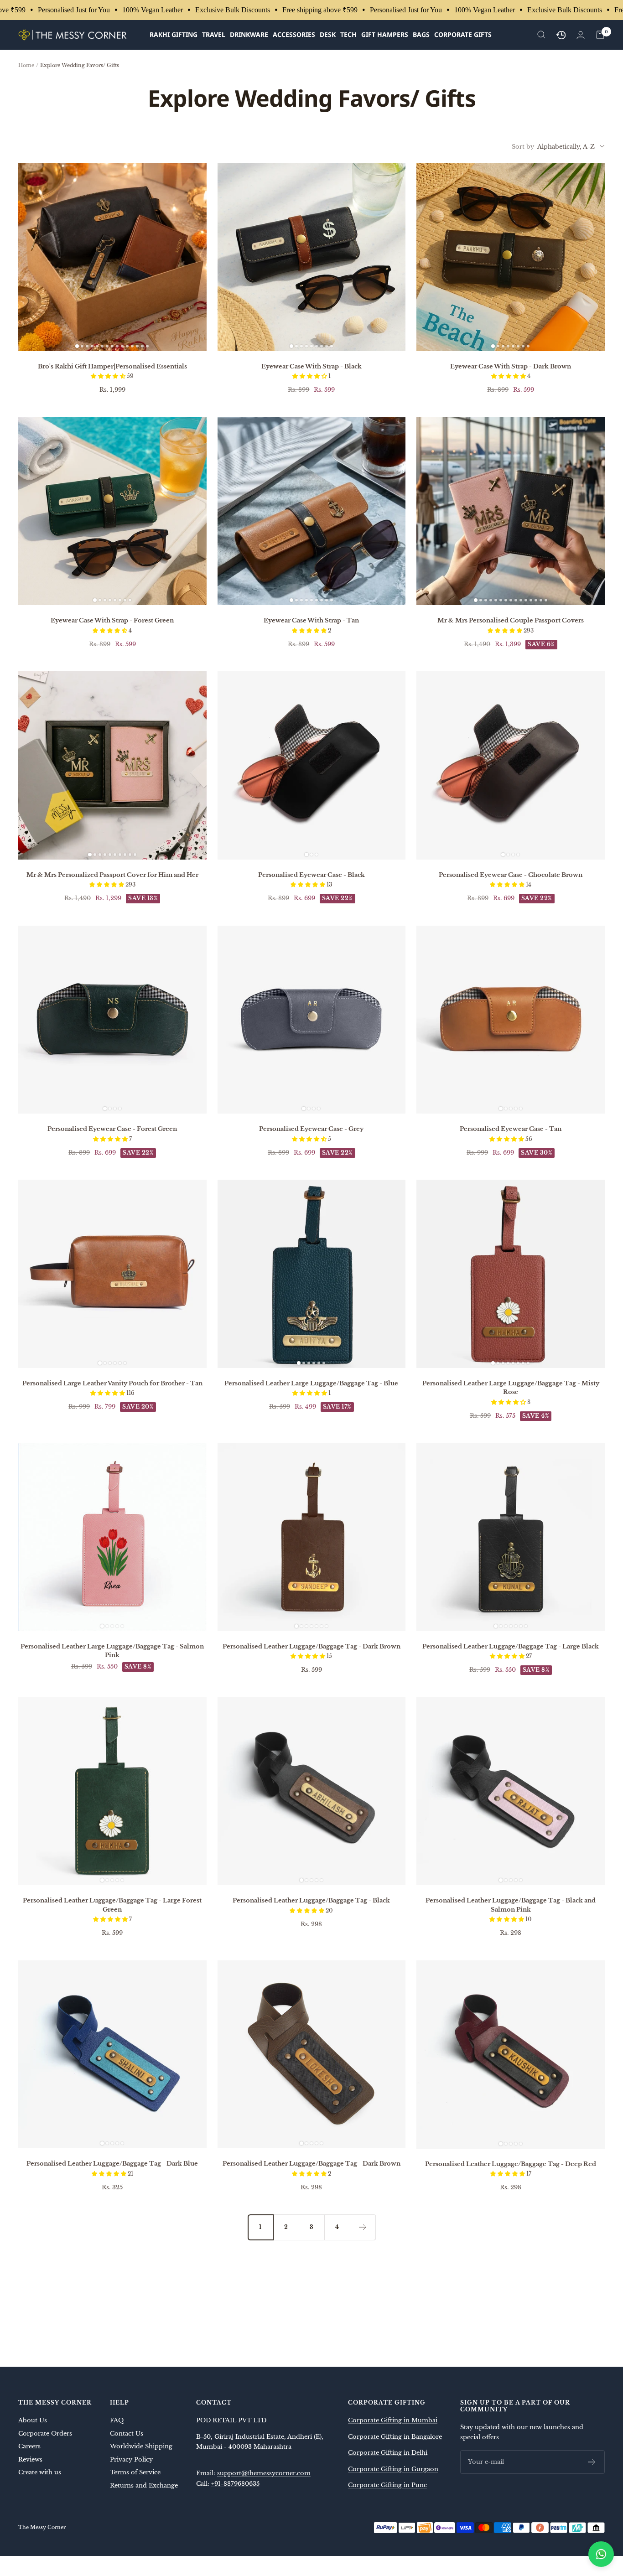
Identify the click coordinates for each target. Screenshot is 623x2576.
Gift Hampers (385, 34)
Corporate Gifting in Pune (387, 2485)
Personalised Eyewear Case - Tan (511, 1129)
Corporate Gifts (463, 34)
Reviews (30, 2459)
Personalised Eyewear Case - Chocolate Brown (511, 875)
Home (26, 65)
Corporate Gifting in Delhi (388, 2453)
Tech (348, 34)
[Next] (363, 2227)
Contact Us (127, 2433)
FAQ (117, 2420)
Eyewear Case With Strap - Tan (311, 620)
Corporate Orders (45, 2433)
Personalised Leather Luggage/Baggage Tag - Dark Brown (311, 1646)
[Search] (541, 35)
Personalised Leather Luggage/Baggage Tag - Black (311, 1900)
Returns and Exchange (144, 2485)
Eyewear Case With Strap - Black (311, 366)
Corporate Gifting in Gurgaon (393, 2469)
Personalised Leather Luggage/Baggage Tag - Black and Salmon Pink (511, 1905)
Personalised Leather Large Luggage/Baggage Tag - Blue (311, 1383)
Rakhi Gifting (174, 34)
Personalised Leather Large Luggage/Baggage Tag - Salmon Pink (112, 1651)
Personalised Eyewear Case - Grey (311, 1129)
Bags (421, 34)
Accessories (294, 34)
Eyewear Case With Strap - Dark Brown (511, 366)
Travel (214, 34)
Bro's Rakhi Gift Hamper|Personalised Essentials (112, 366)
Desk (328, 34)
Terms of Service (135, 2472)
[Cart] (600, 35)
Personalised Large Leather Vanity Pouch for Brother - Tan (112, 1383)
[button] (109, 376)
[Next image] (196, 257)
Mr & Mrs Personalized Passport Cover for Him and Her (112, 875)
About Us (33, 2420)
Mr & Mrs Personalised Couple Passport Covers (511, 620)
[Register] (592, 2462)
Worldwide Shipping (141, 2446)
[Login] (581, 35)
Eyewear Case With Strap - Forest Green (112, 620)
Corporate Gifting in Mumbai (393, 2420)
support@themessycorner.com (264, 2473)
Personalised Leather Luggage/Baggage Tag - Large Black (511, 1646)
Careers (29, 2446)
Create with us (40, 2472)
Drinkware (249, 34)
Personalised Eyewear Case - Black (311, 875)
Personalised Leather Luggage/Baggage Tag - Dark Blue (112, 2164)
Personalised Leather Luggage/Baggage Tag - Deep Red (511, 2164)
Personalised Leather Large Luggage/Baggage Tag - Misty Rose (511, 1388)
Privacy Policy (131, 2459)
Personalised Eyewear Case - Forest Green (112, 1129)
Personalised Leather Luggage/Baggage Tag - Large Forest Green (112, 1905)
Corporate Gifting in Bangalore (395, 2437)
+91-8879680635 (235, 2484)
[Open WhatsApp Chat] (601, 2554)
